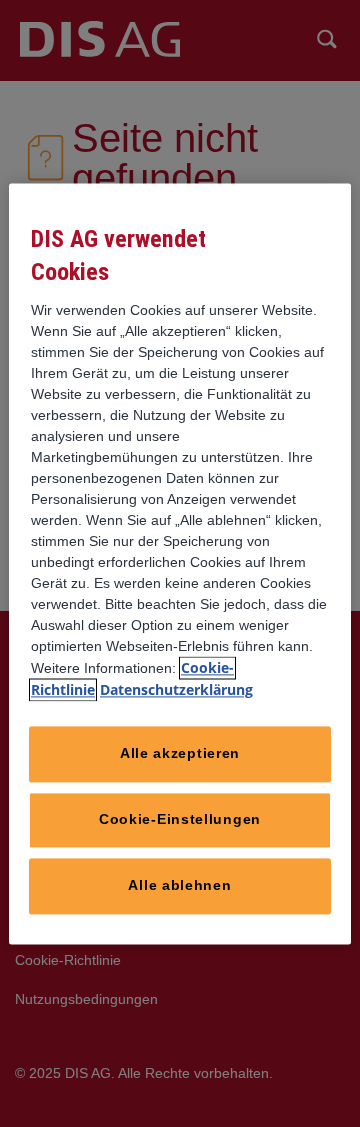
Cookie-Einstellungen (180, 819)
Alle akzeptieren (180, 753)
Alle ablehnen (179, 885)
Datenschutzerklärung (176, 689)
